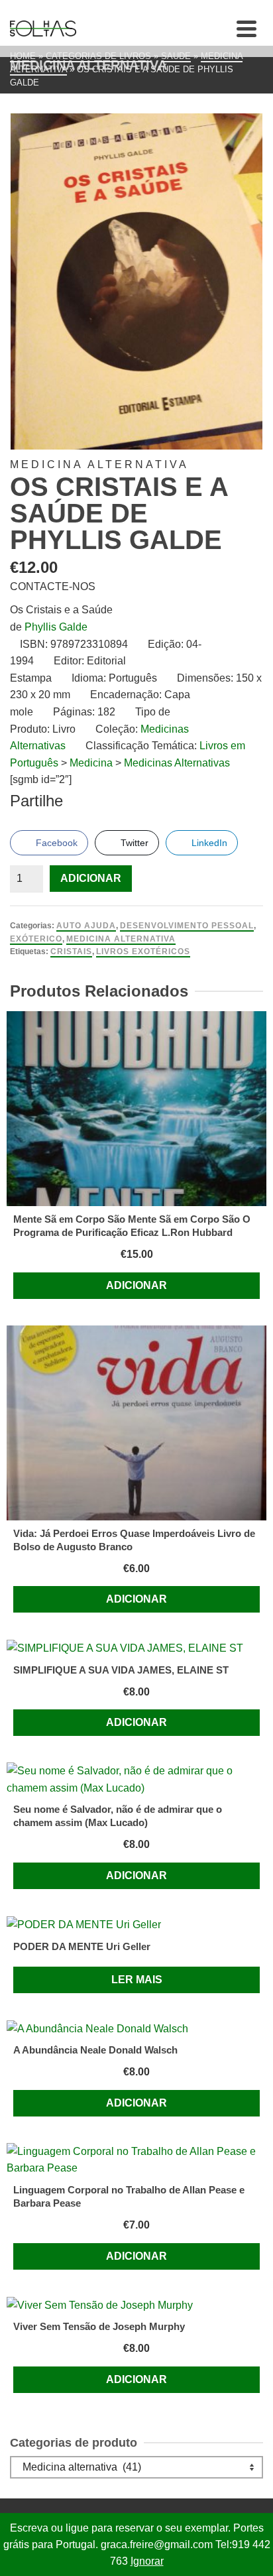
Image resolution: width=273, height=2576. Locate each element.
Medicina (91, 763)
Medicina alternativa (121, 939)
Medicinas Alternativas (177, 763)
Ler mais (137, 1980)
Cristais (71, 951)
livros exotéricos (143, 951)
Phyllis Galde (56, 627)
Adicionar (91, 878)
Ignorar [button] (147, 2561)
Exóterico (36, 939)
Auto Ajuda (86, 926)
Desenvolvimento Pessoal (187, 926)
